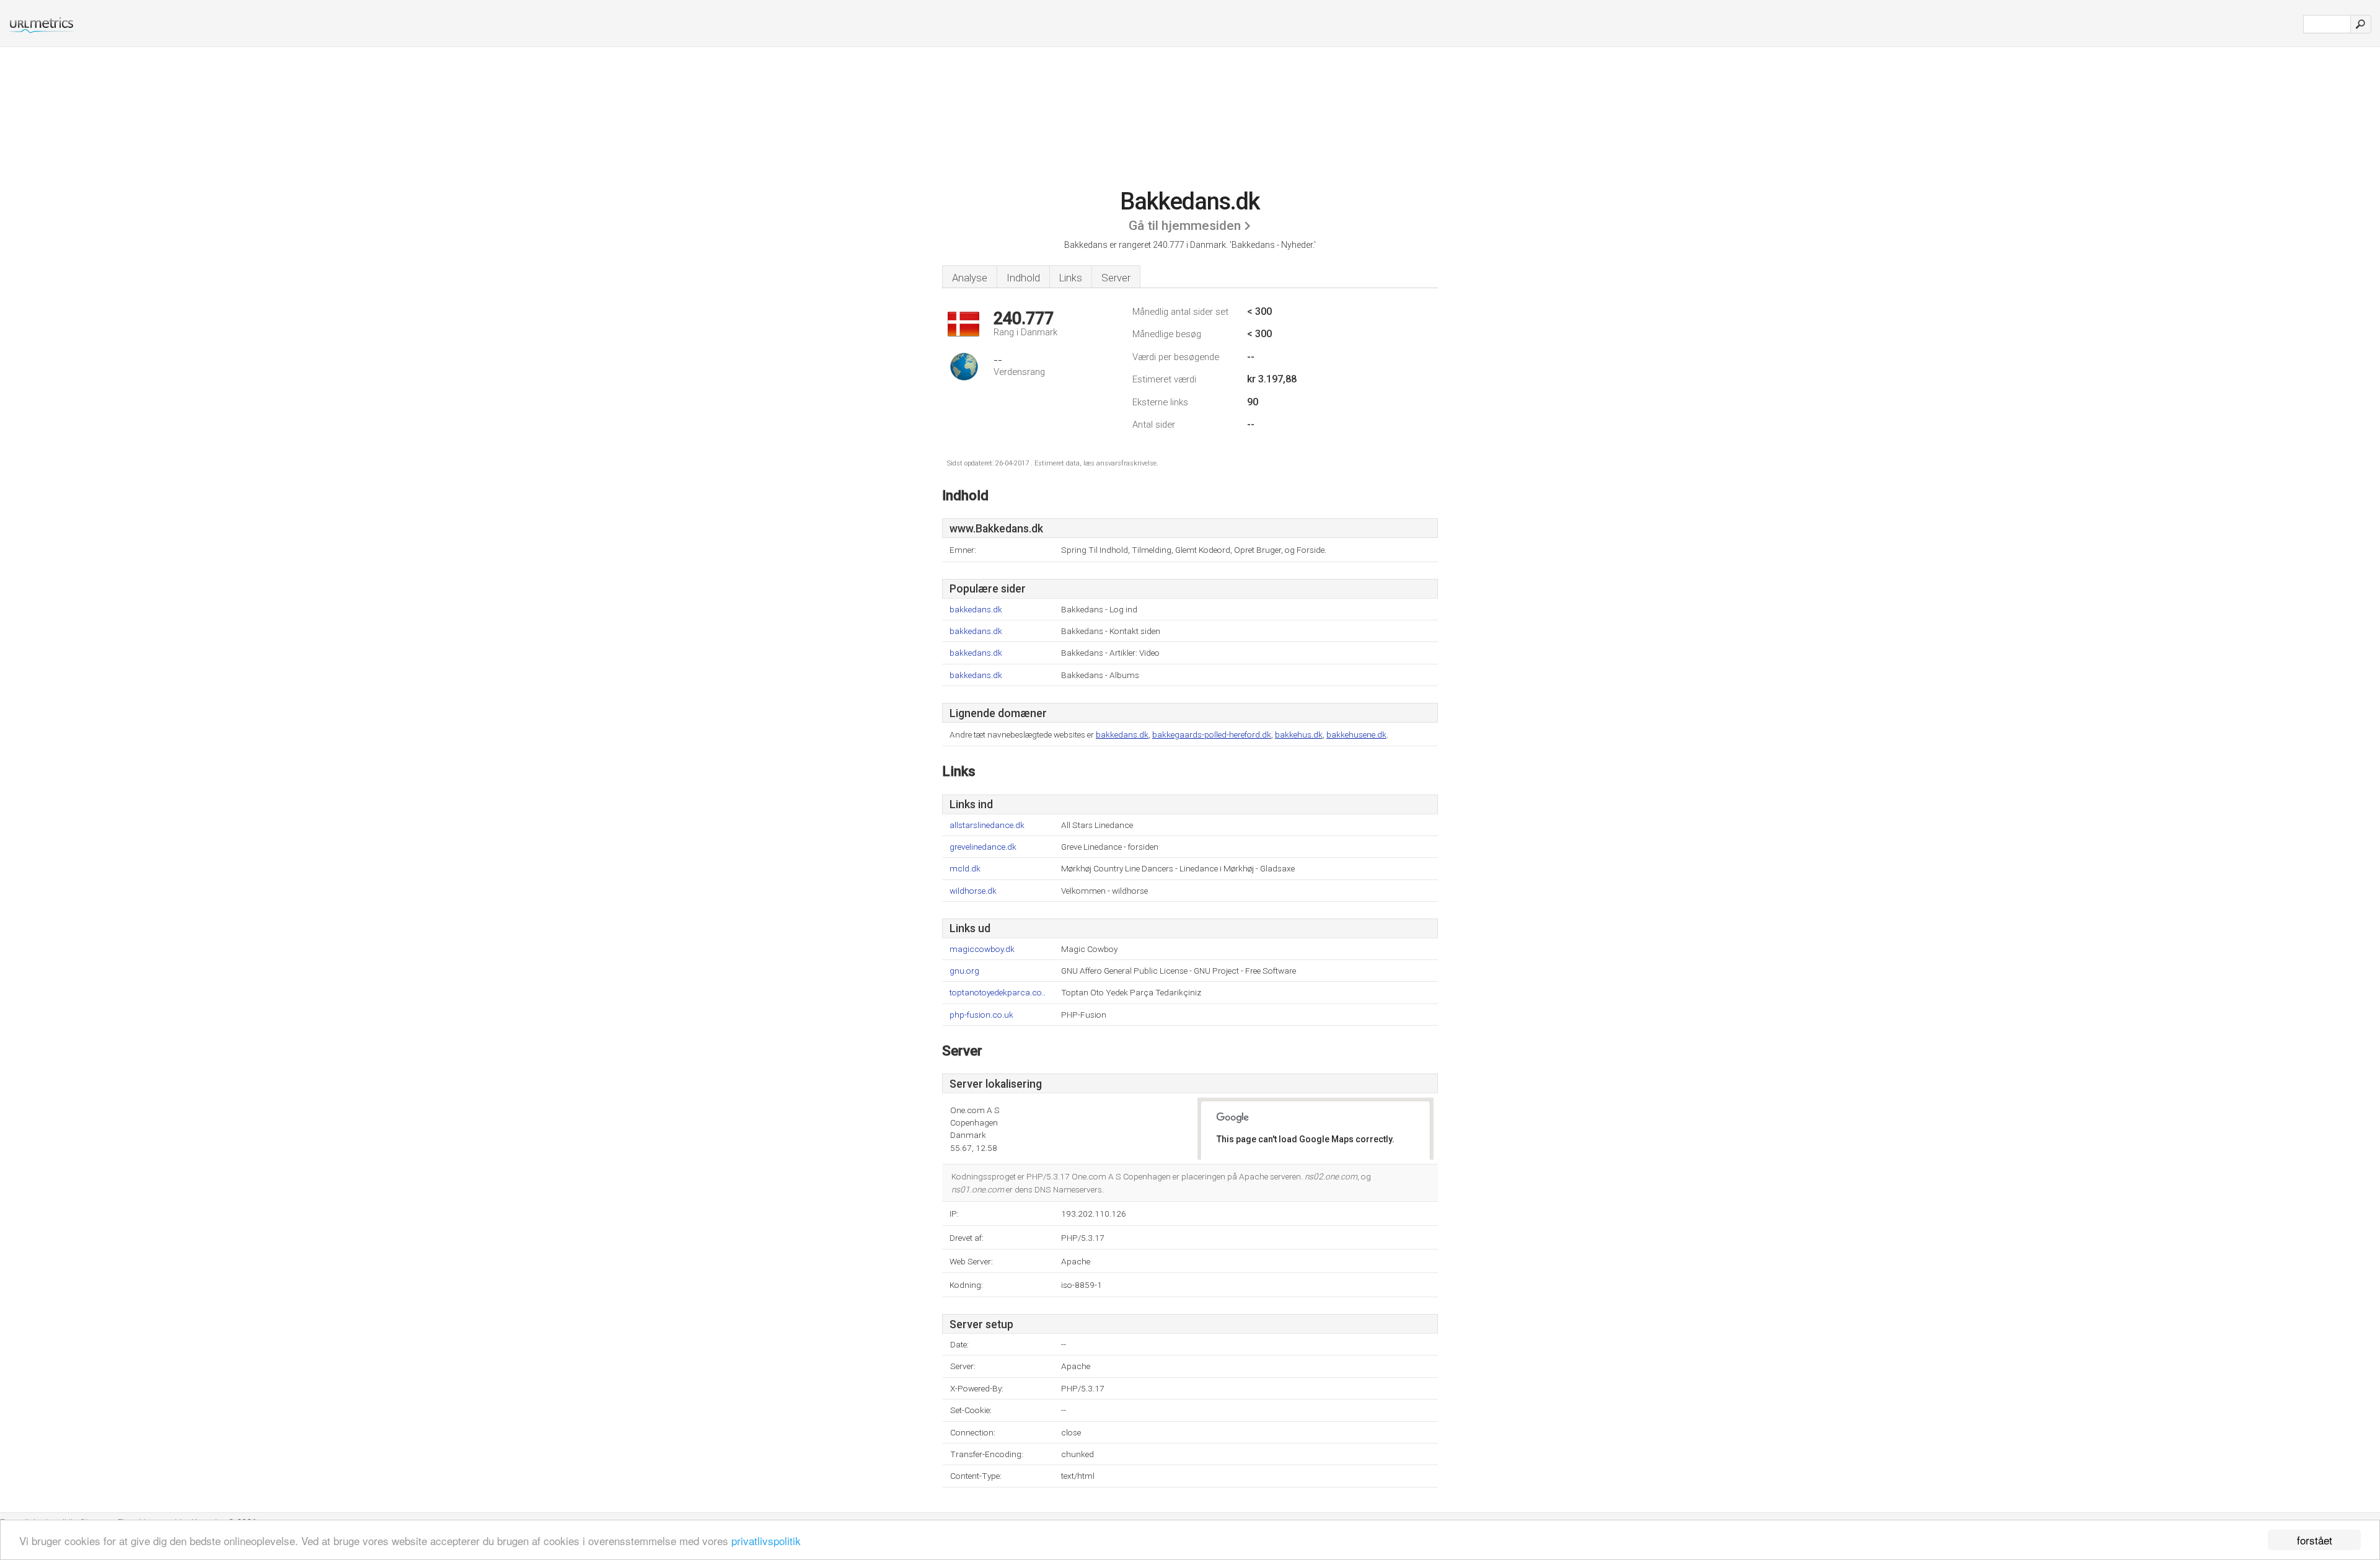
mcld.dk (965, 869)
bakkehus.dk (1299, 734)
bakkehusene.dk (1356, 734)
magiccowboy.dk (982, 949)
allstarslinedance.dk (987, 825)
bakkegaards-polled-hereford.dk (1212, 734)
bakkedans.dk (976, 610)
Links (1071, 278)
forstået (2315, 1540)
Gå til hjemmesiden (1185, 226)
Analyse (970, 278)
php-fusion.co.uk (981, 1015)
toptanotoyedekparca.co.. (998, 993)
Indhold (1023, 278)
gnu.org (964, 971)
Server (1116, 278)
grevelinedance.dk (983, 847)
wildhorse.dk (973, 891)
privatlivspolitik (766, 1540)
